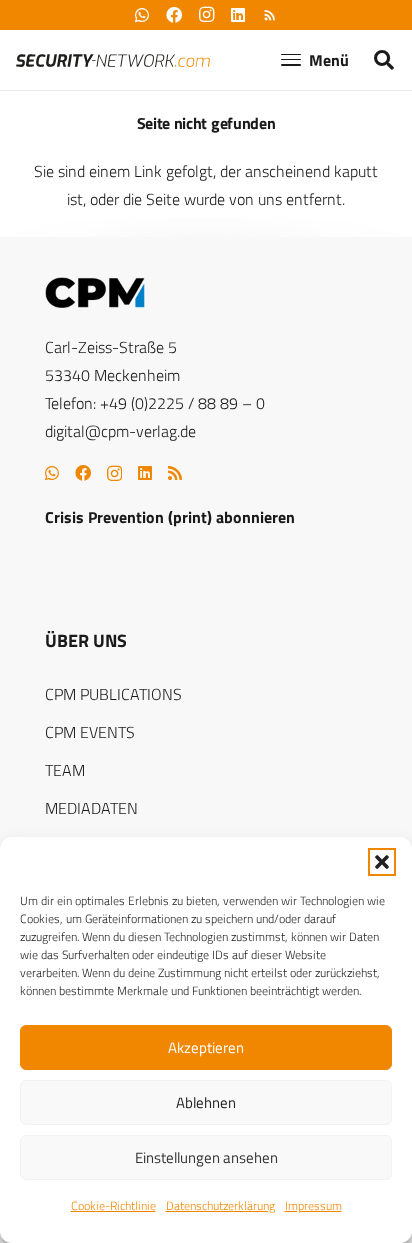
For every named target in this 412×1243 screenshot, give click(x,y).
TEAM (65, 770)
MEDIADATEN (91, 808)
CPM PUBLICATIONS (113, 694)
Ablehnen (206, 1102)
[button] (382, 862)
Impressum (313, 1205)
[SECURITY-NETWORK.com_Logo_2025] (113, 60)
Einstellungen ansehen (206, 1157)
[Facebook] (83, 473)
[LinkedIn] (145, 473)
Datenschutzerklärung (220, 1205)
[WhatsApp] (52, 473)
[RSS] (175, 473)
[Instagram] (114, 474)
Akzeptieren (206, 1047)
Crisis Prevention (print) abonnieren (170, 517)
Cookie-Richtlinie (113, 1205)
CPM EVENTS (90, 732)
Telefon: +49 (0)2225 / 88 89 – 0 (155, 403)
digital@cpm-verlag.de (120, 431)
